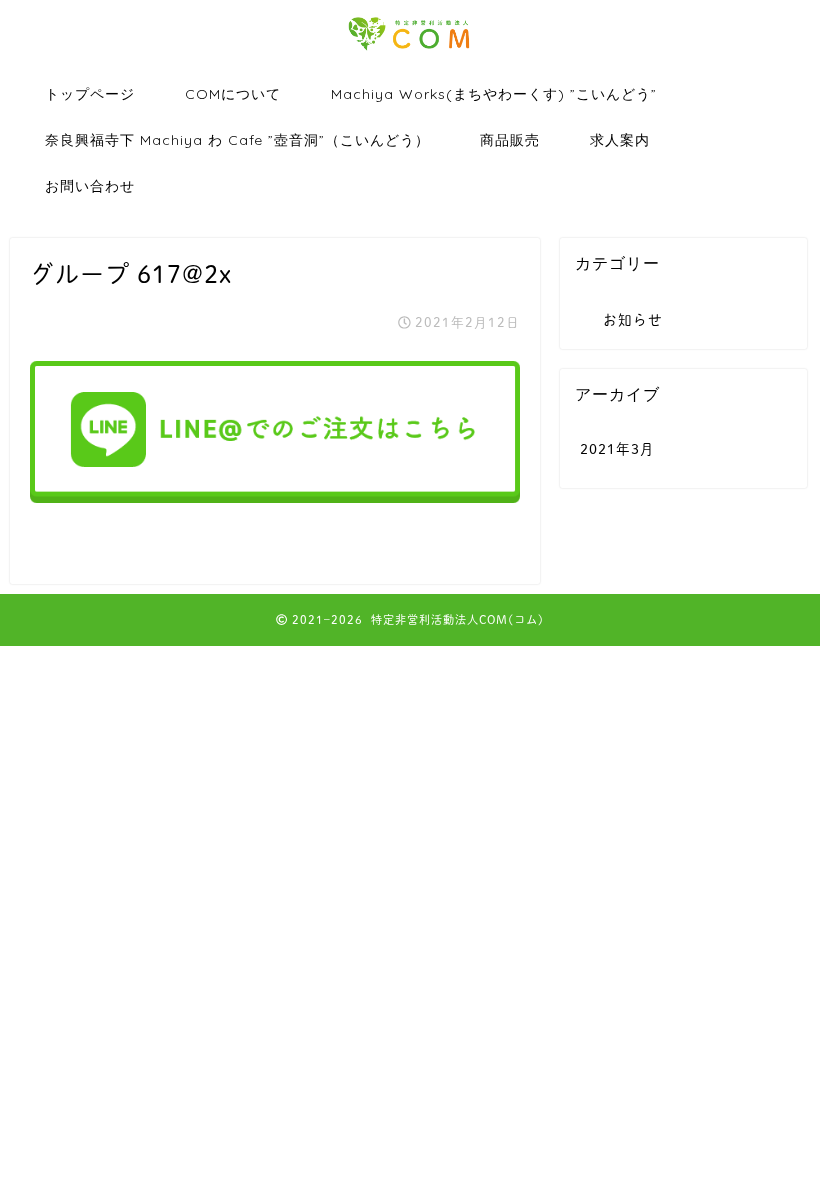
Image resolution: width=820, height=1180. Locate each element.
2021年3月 (617, 449)
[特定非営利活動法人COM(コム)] (410, 51)
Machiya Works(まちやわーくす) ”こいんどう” (494, 94)
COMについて (233, 94)
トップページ (90, 94)
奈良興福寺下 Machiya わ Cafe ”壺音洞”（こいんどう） (237, 140)
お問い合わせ (90, 186)
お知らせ (633, 320)
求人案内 (620, 140)
